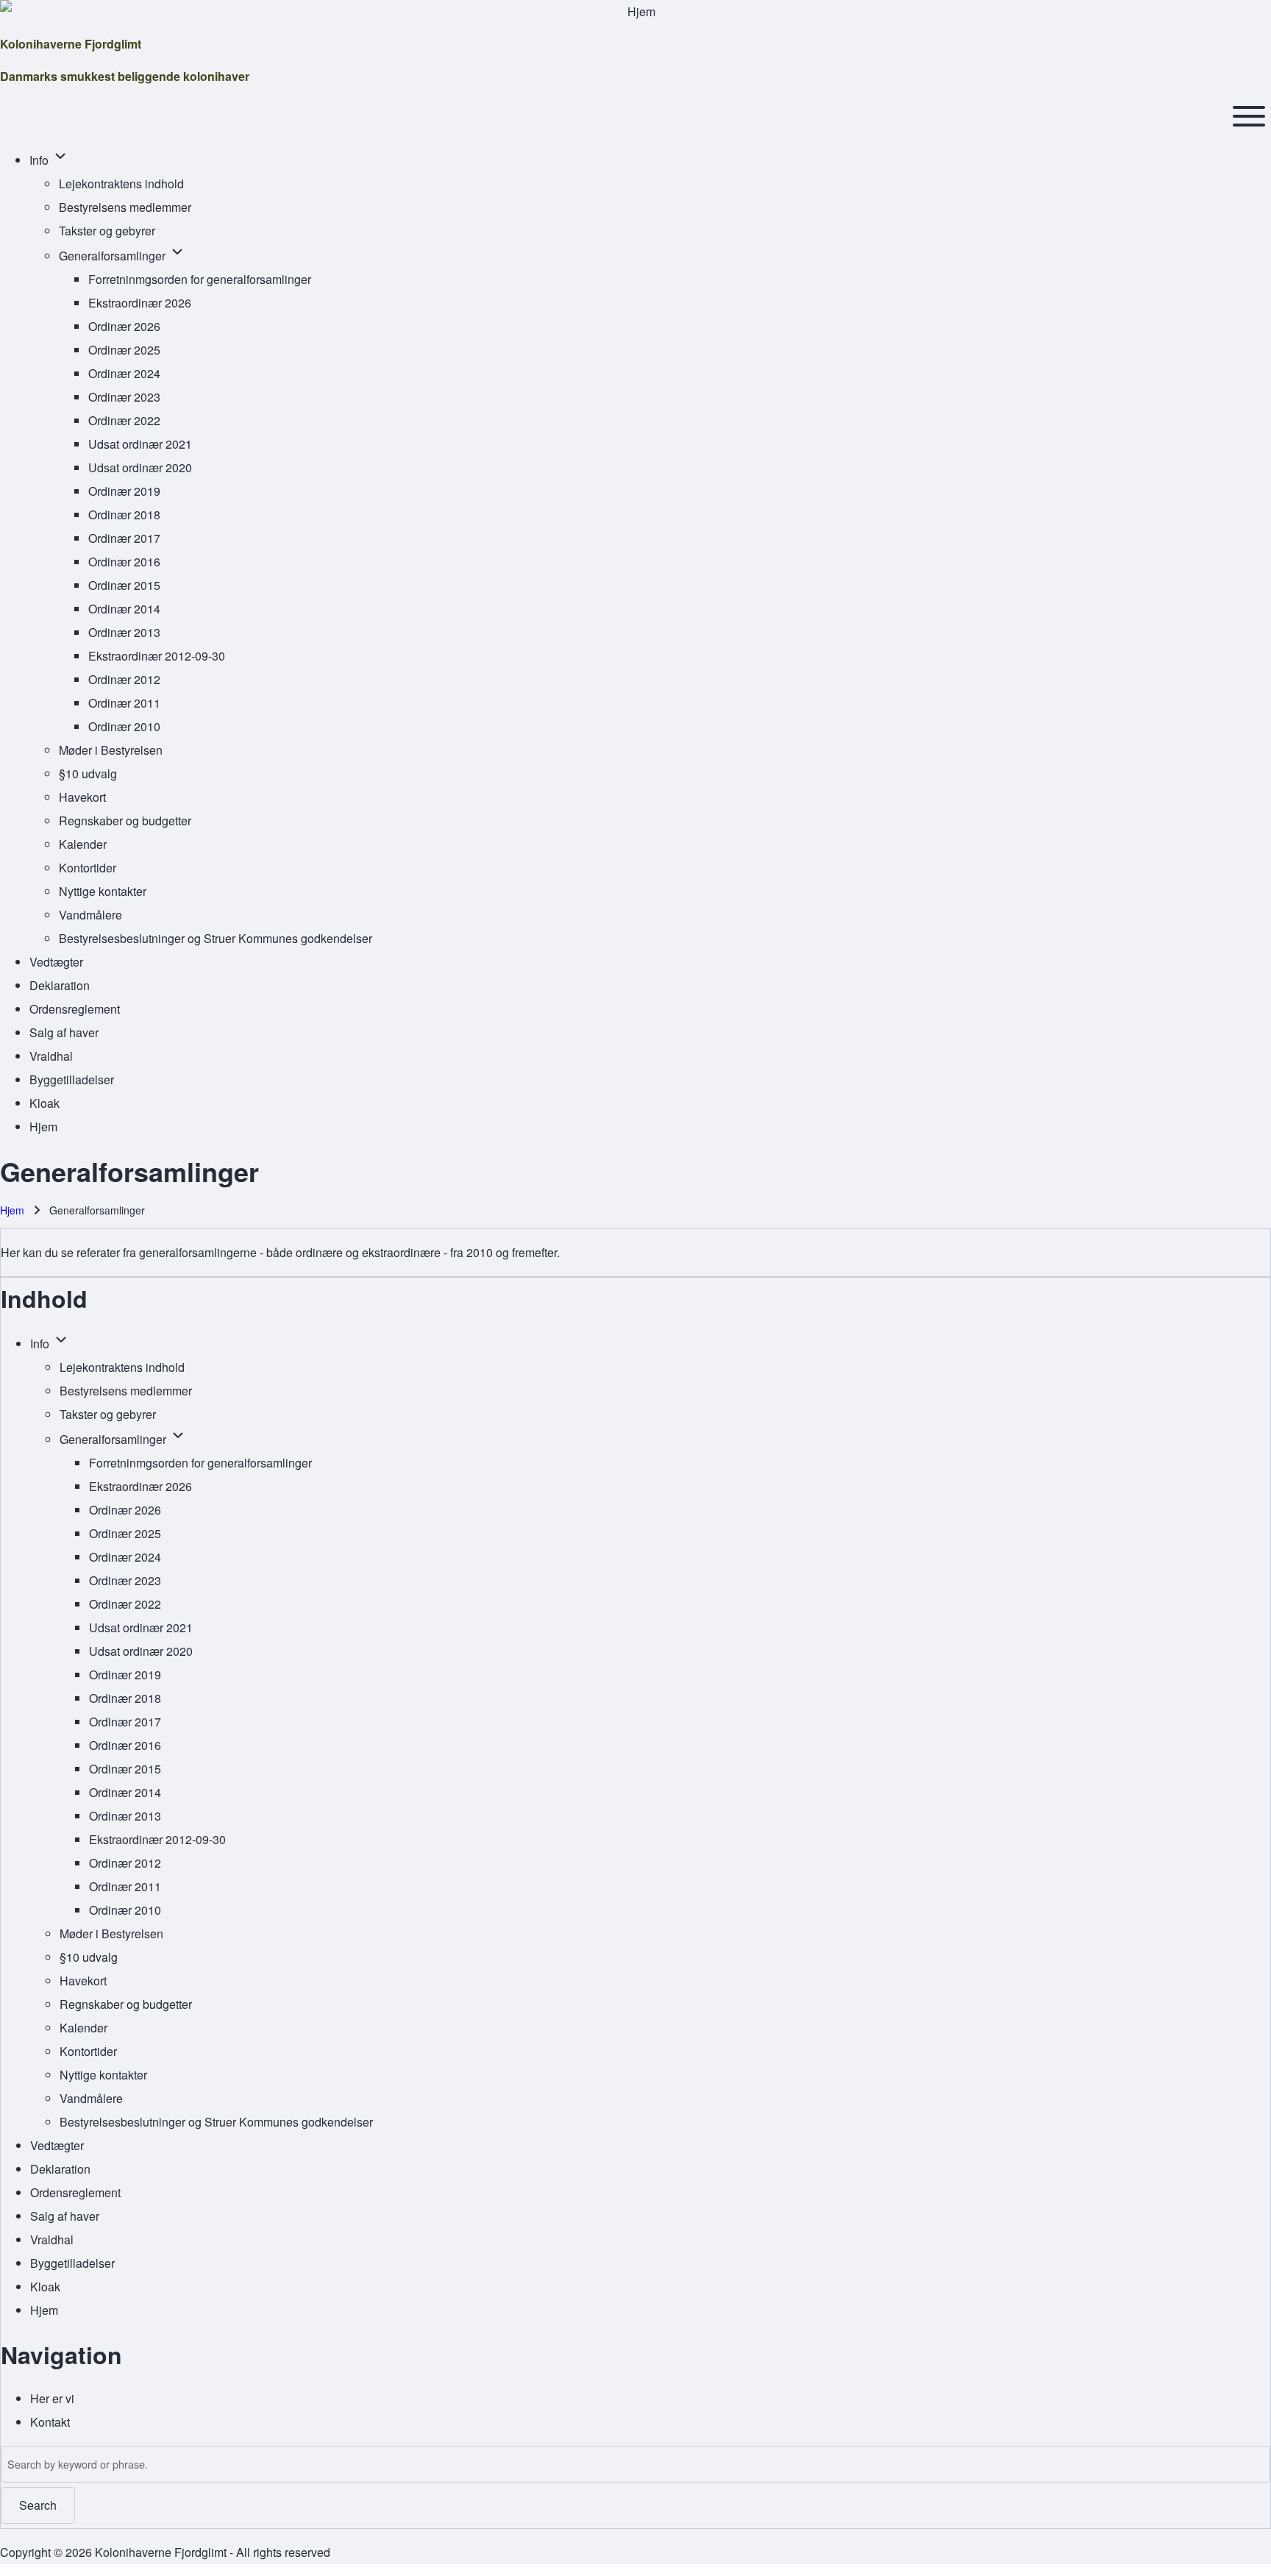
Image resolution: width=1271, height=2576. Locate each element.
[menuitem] (40, 160)
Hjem (12, 1210)
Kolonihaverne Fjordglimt (71, 44)
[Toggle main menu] (1249, 116)
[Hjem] (635, 12)
